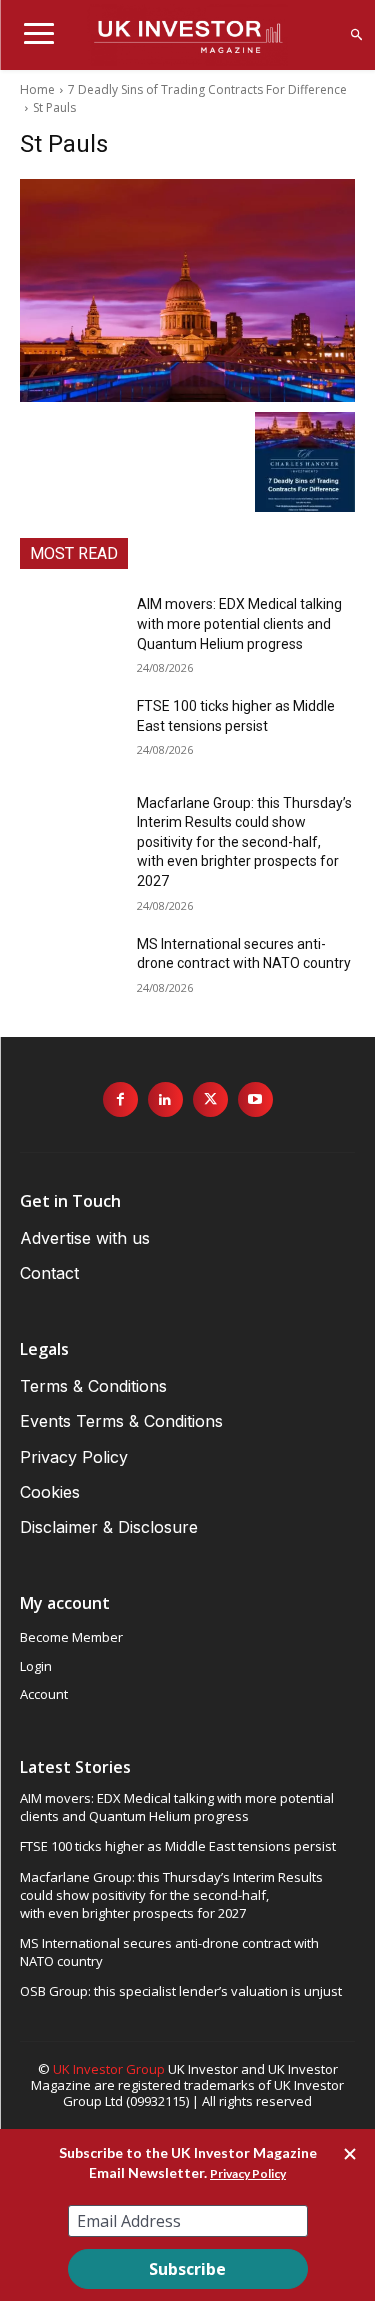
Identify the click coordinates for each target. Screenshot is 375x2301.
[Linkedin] (165, 1099)
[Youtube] (255, 1099)
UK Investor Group (109, 2069)
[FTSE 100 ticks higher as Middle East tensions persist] (70, 732)
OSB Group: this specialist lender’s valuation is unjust (181, 1991)
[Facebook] (120, 1099)
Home (37, 89)
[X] (210, 1099)
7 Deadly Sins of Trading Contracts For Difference (207, 89)
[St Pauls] (187, 290)
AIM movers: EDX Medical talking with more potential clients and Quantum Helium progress (239, 623)
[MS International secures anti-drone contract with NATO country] (70, 970)
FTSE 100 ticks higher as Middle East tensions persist (178, 1846)
